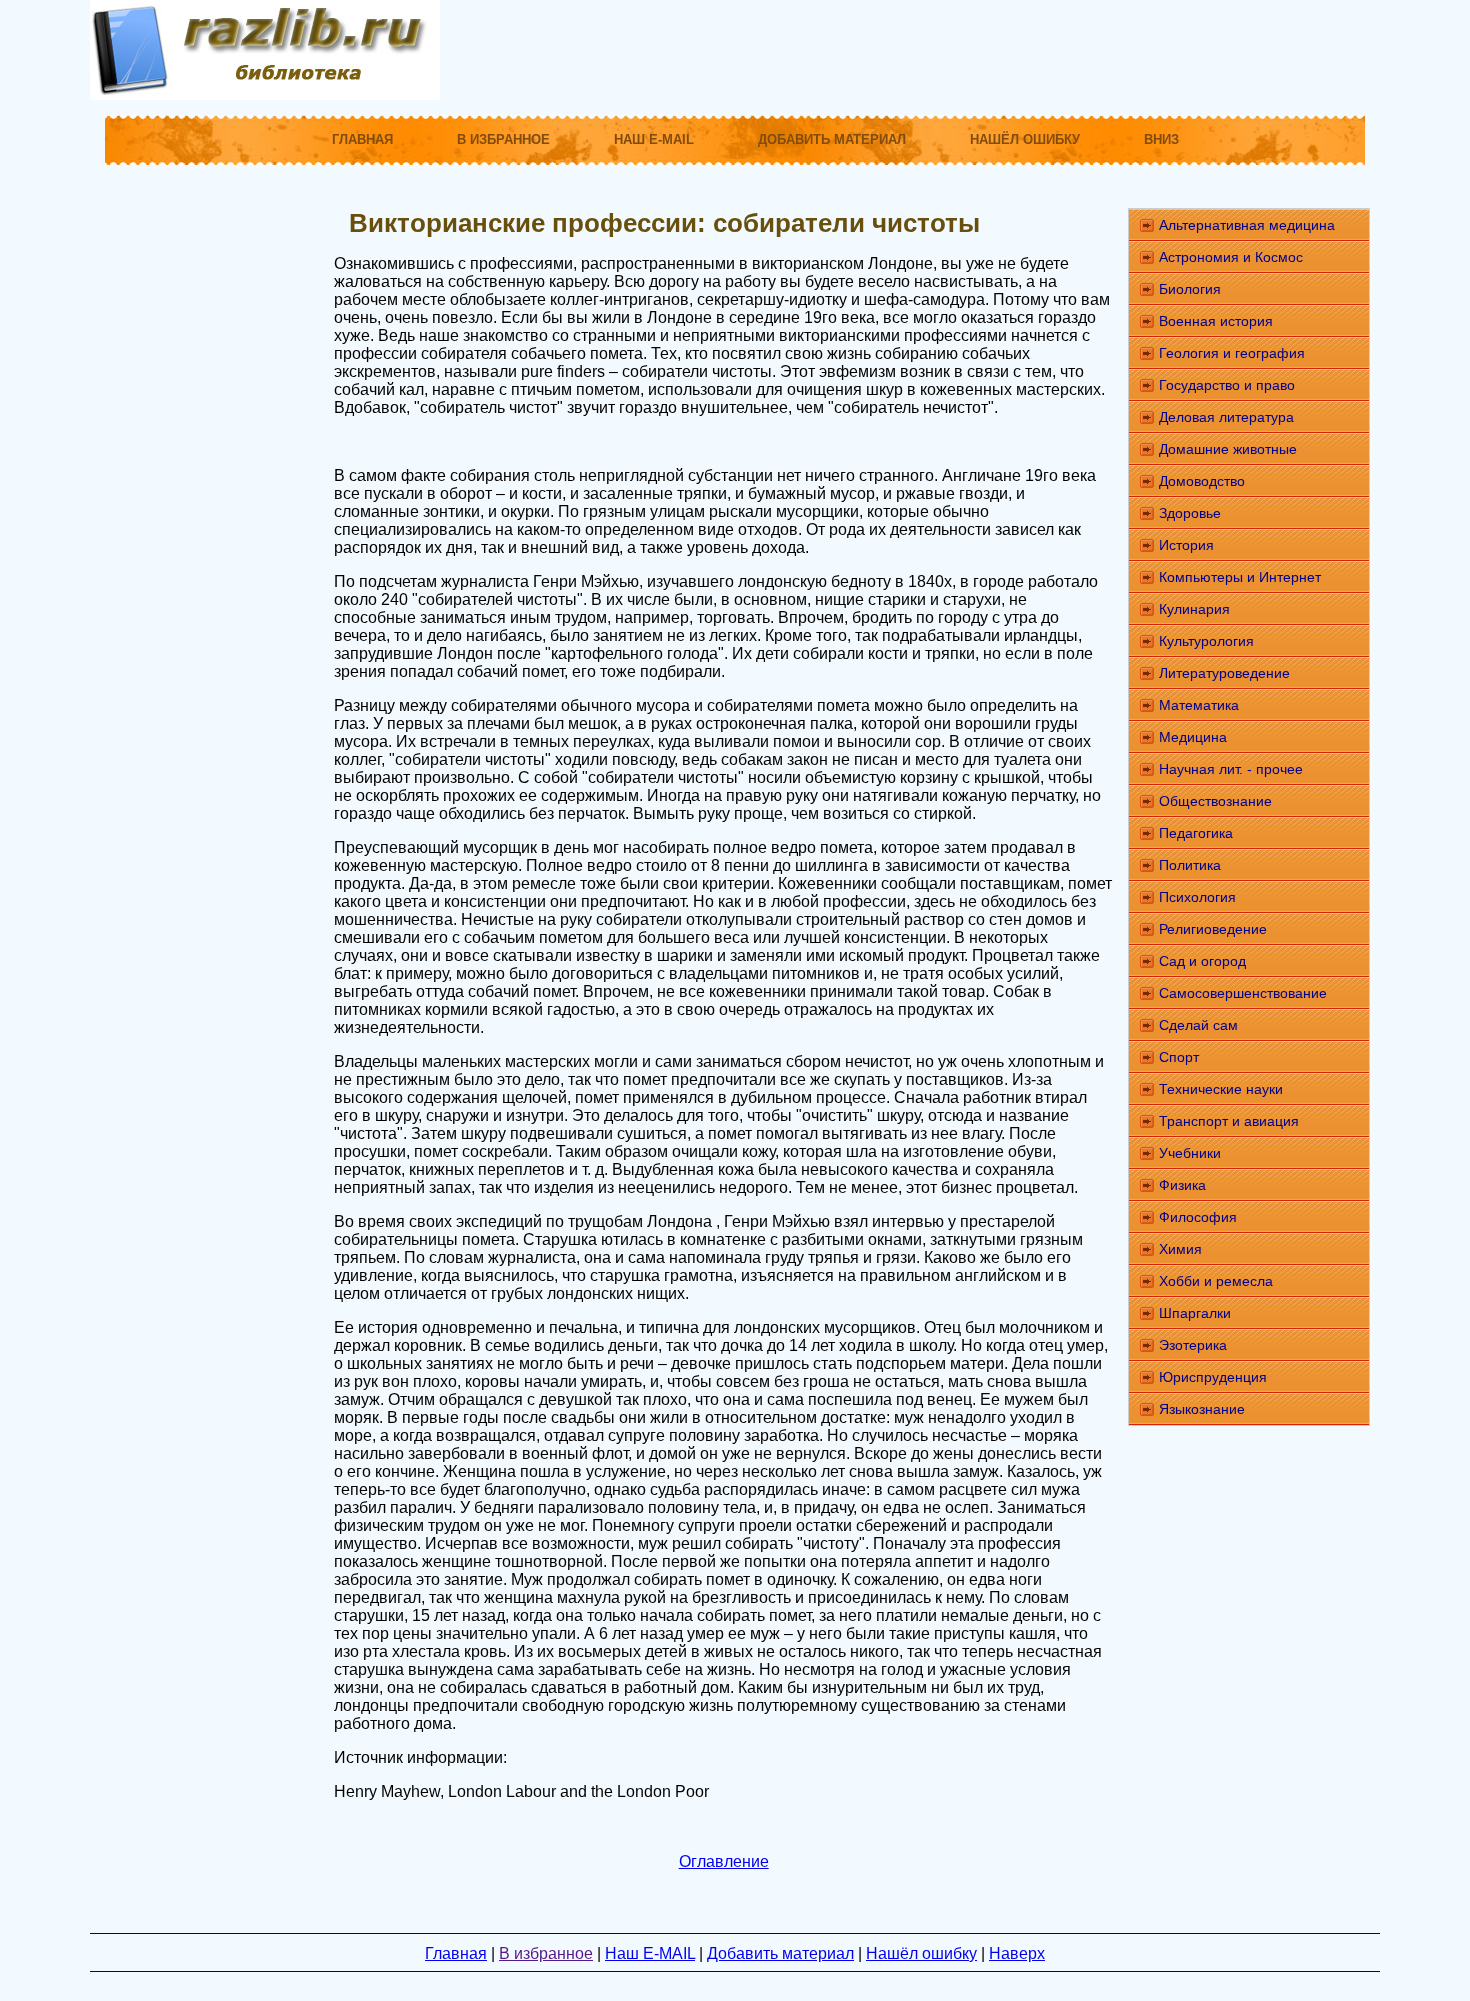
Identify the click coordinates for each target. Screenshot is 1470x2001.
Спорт (1179, 1057)
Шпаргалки (1195, 1313)
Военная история (1216, 321)
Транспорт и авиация (1229, 1121)
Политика (1190, 865)
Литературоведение (1224, 673)
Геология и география (1232, 353)
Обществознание (1215, 801)
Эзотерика (1193, 1345)
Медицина (1193, 737)
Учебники (1190, 1153)
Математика (1199, 705)
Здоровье (1190, 513)
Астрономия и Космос (1231, 257)
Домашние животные (1228, 449)
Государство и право (1227, 385)
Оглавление (724, 1861)
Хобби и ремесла (1216, 1281)
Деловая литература (1226, 417)
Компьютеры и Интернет (1240, 577)
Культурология (1206, 641)
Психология (1197, 897)
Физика (1182, 1185)
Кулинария (1194, 609)
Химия (1180, 1249)
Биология (1190, 289)
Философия (1198, 1217)
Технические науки (1221, 1089)
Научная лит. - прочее (1231, 769)
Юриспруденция (1213, 1377)
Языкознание (1202, 1409)
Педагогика (1196, 833)
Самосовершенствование (1243, 993)
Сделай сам (1198, 1025)
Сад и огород (1202, 961)
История (1186, 545)
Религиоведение (1213, 929)
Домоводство (1202, 481)
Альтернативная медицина (1247, 225)
